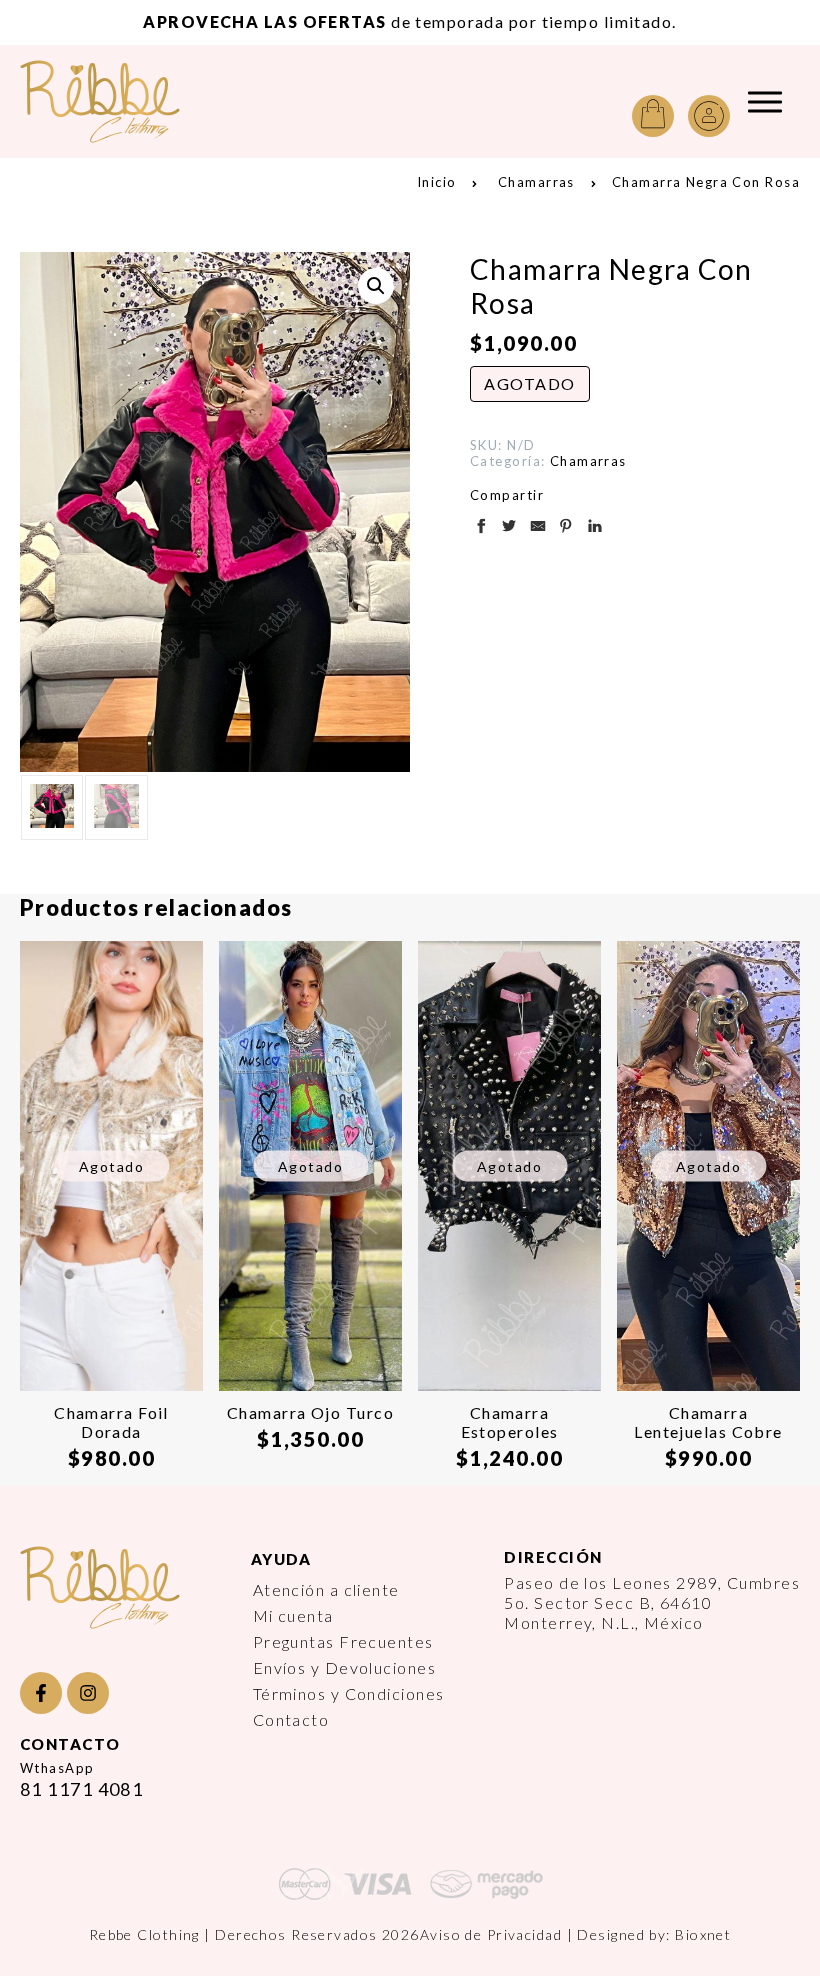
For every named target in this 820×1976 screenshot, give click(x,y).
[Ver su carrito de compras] (653, 116)
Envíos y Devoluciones (344, 1667)
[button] (376, 286)
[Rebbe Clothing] (115, 101)
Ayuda (281, 1559)
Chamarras (536, 182)
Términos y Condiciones (349, 1693)
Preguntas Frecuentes (343, 1641)
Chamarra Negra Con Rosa (706, 182)
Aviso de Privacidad (491, 1934)
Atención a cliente (326, 1589)
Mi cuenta (293, 1615)
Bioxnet (703, 1934)
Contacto (291, 1719)
